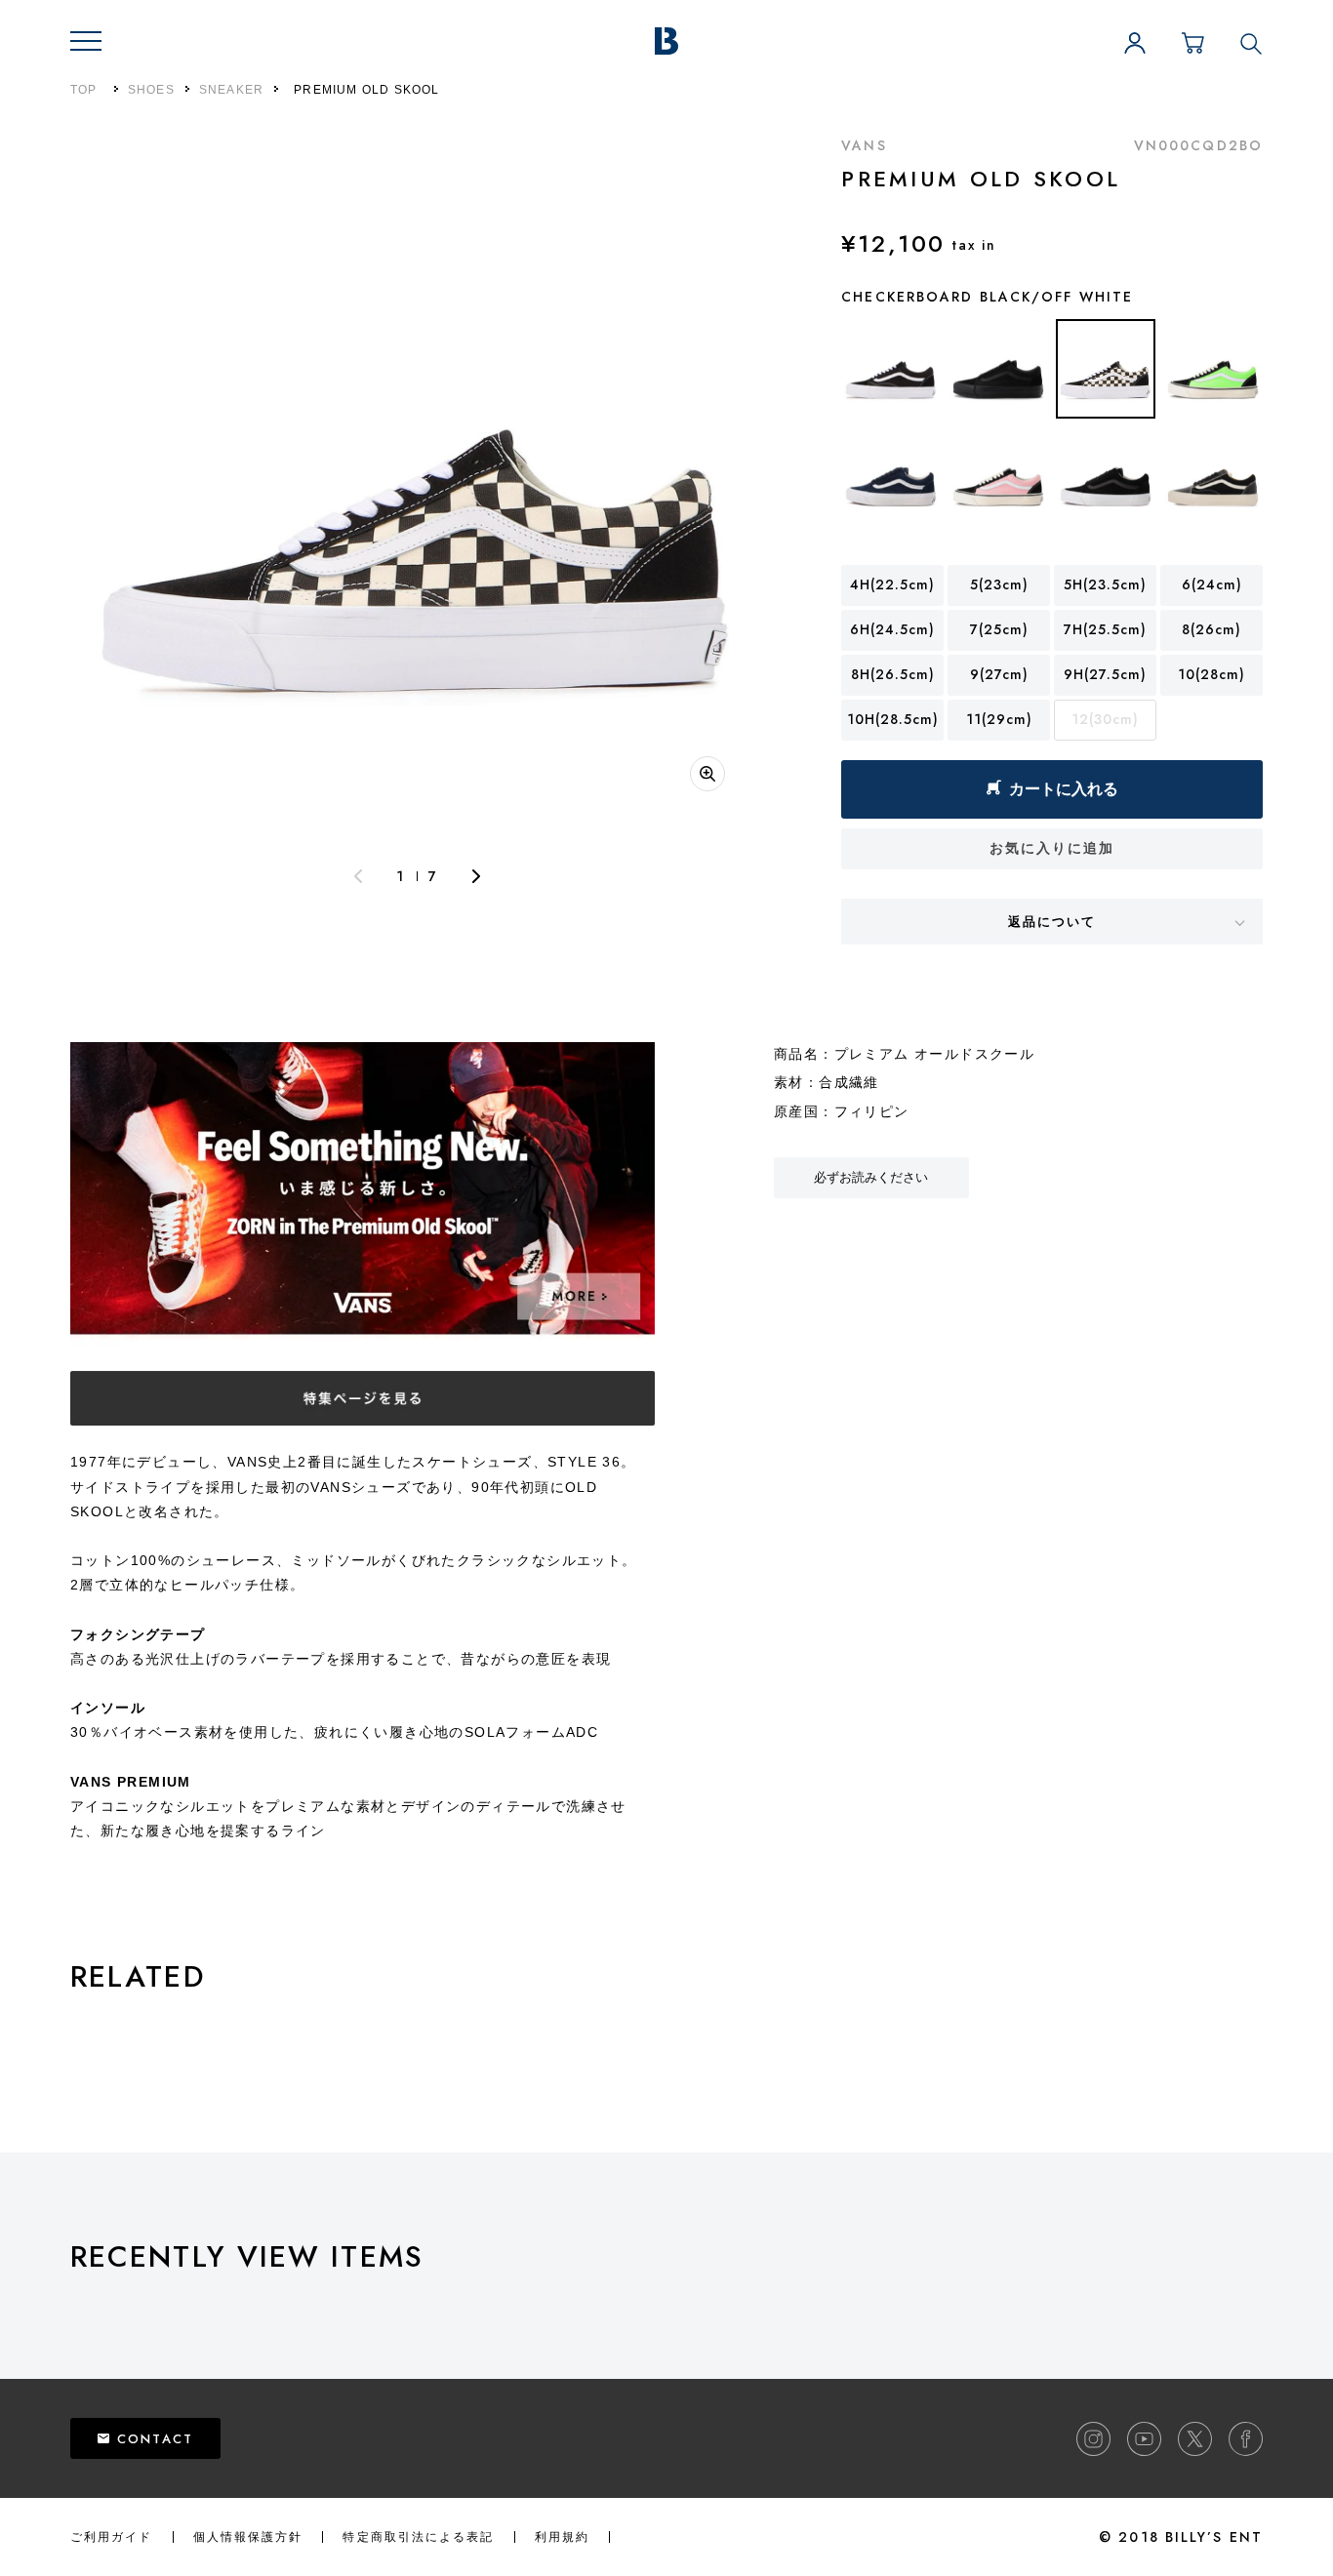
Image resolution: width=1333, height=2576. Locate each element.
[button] (86, 41)
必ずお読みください (871, 1177)
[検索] (1251, 43)
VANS (864, 145)
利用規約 (562, 2537)
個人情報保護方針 (248, 2537)
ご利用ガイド (112, 2537)
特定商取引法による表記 (418, 2537)
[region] (702, 2308)
